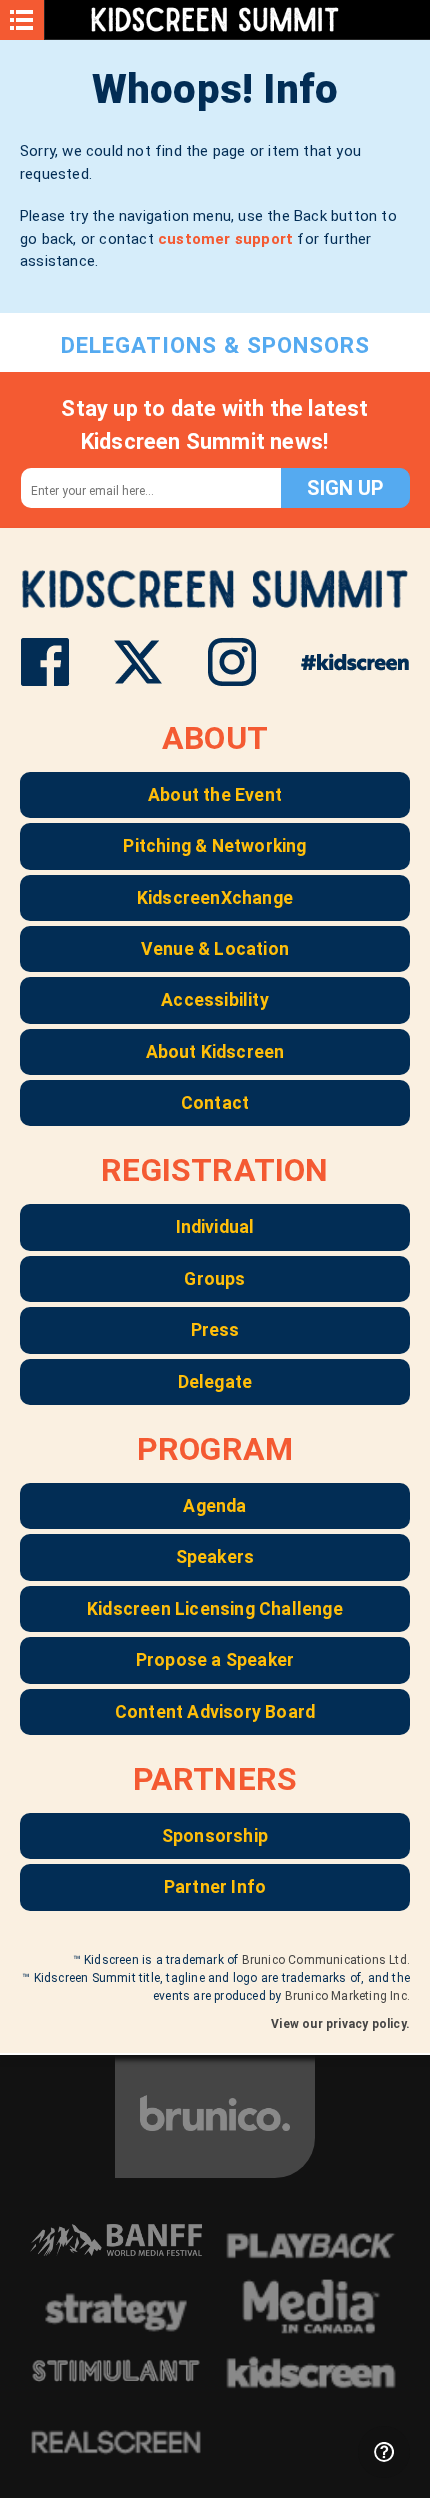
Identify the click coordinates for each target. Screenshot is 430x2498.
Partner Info (215, 1887)
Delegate (215, 1382)
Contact (215, 1103)
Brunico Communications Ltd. (326, 1960)
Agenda (214, 1506)
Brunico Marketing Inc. (347, 1996)
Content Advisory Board (215, 1712)
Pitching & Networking (214, 846)
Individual (215, 1227)
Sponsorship (215, 1836)
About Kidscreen (215, 1052)
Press (215, 1330)
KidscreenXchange (215, 898)
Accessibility (215, 1000)
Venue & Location (215, 949)
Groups (214, 1279)
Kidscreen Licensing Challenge (215, 1609)
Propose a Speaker (215, 1660)
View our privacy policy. (340, 2024)
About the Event (215, 795)
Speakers (215, 1557)
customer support (225, 239)
